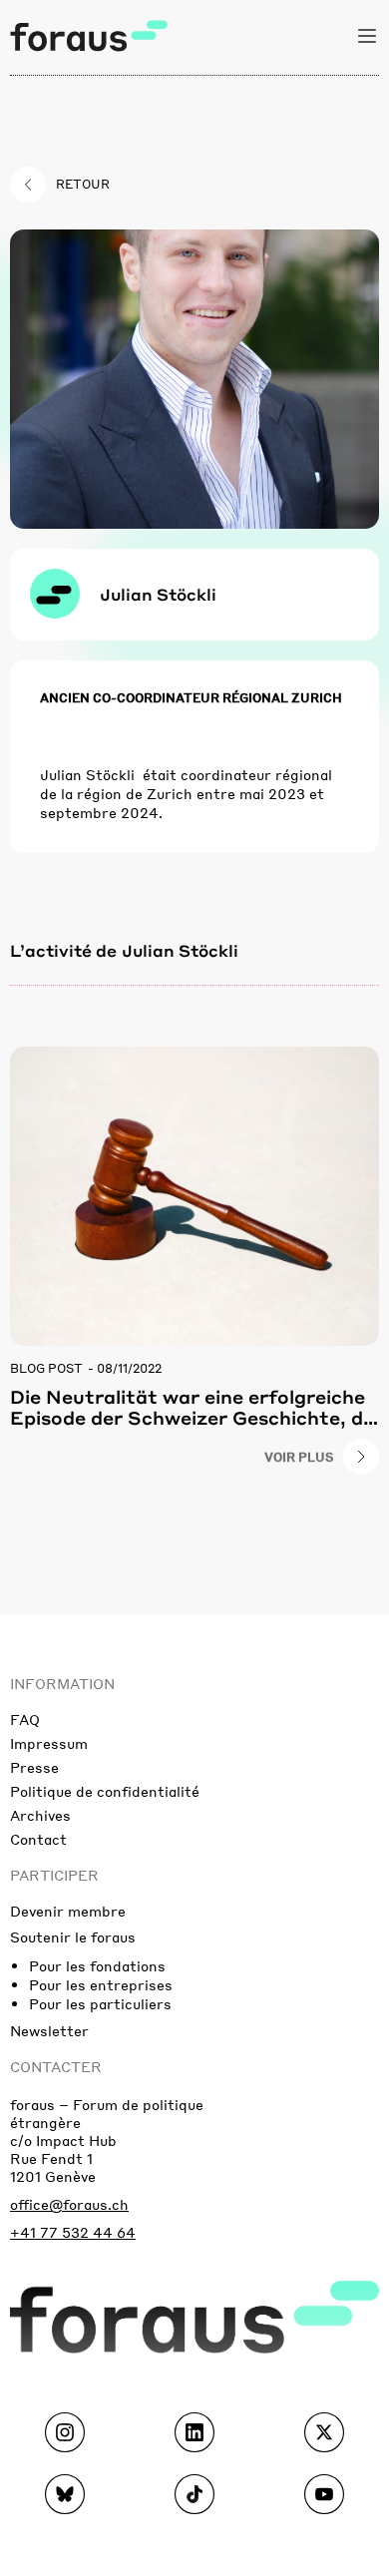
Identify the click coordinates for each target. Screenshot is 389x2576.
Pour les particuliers (100, 2003)
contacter (56, 2066)
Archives (40, 1815)
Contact (38, 1839)
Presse (34, 1767)
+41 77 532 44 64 (73, 2232)
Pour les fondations (97, 1965)
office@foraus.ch (69, 2204)
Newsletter (49, 2030)
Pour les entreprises (101, 1984)
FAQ (25, 1719)
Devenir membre (68, 1911)
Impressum (49, 1743)
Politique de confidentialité (105, 1791)
